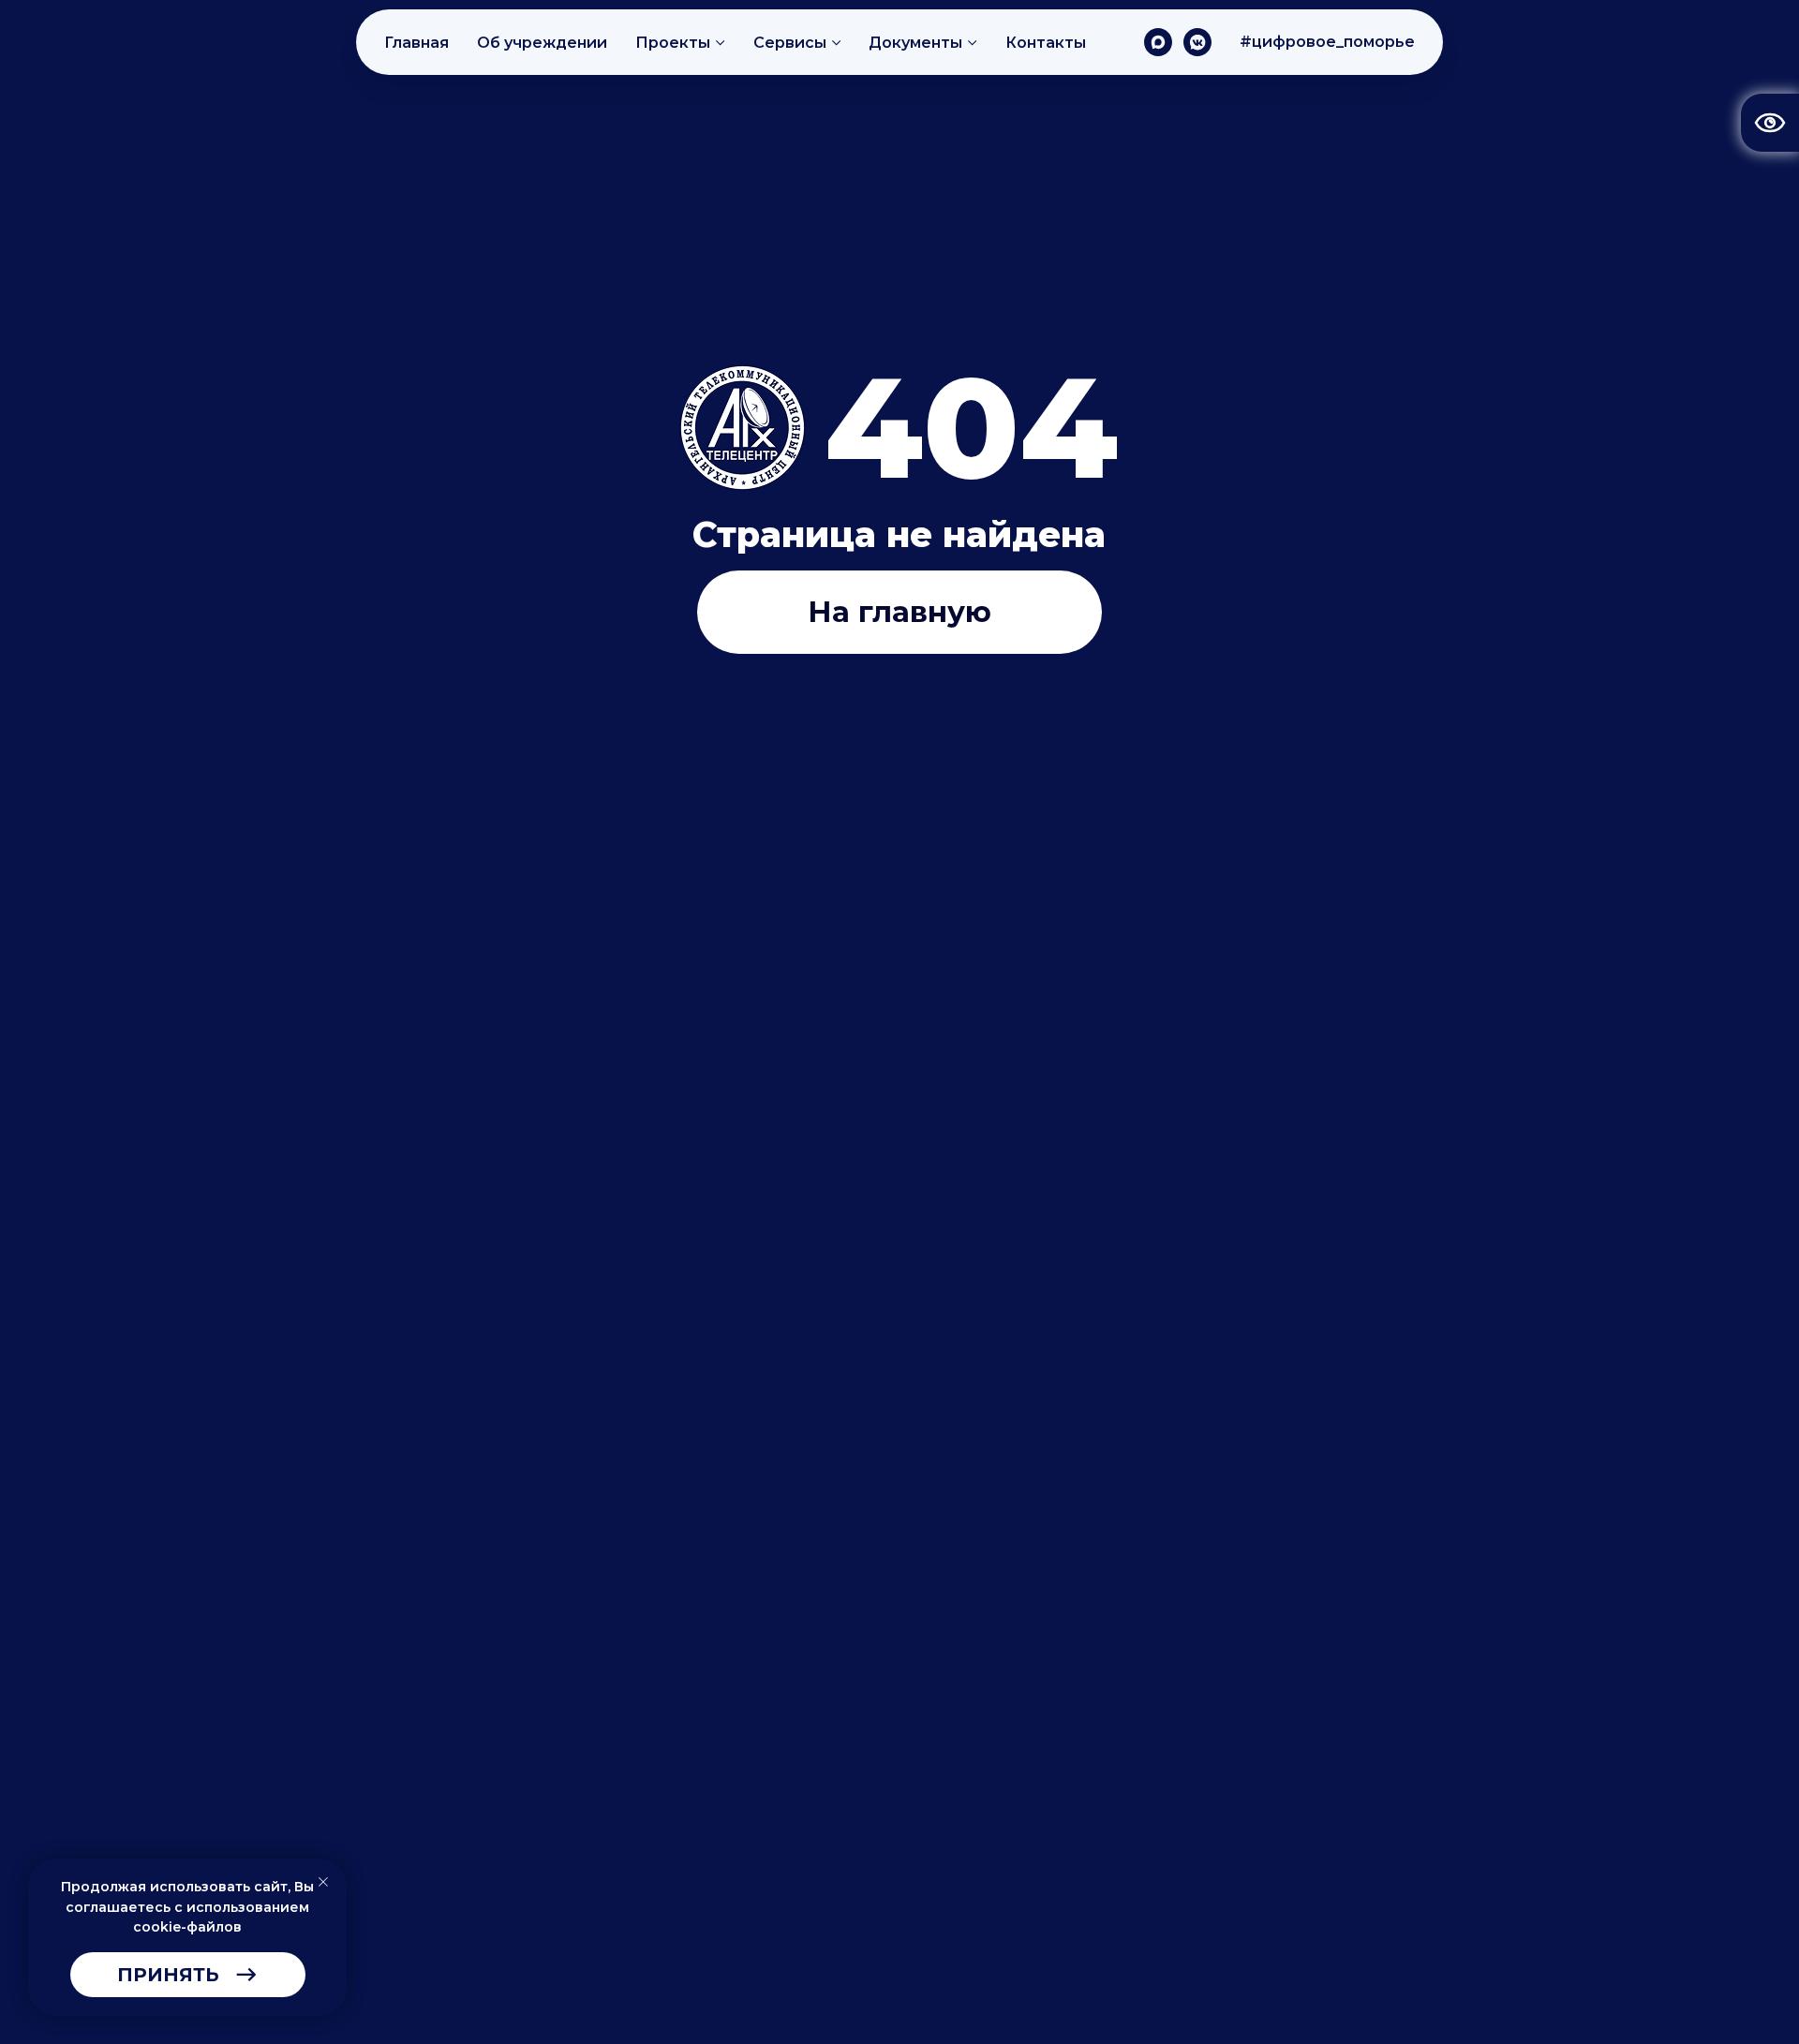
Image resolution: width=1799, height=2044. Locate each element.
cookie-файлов (187, 1927)
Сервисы (790, 43)
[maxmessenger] (1158, 42)
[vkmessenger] (1197, 42)
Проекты (673, 43)
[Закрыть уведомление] (323, 1882)
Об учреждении (542, 43)
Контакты (1046, 43)
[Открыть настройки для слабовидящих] (1770, 123)
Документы (915, 43)
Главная (416, 43)
